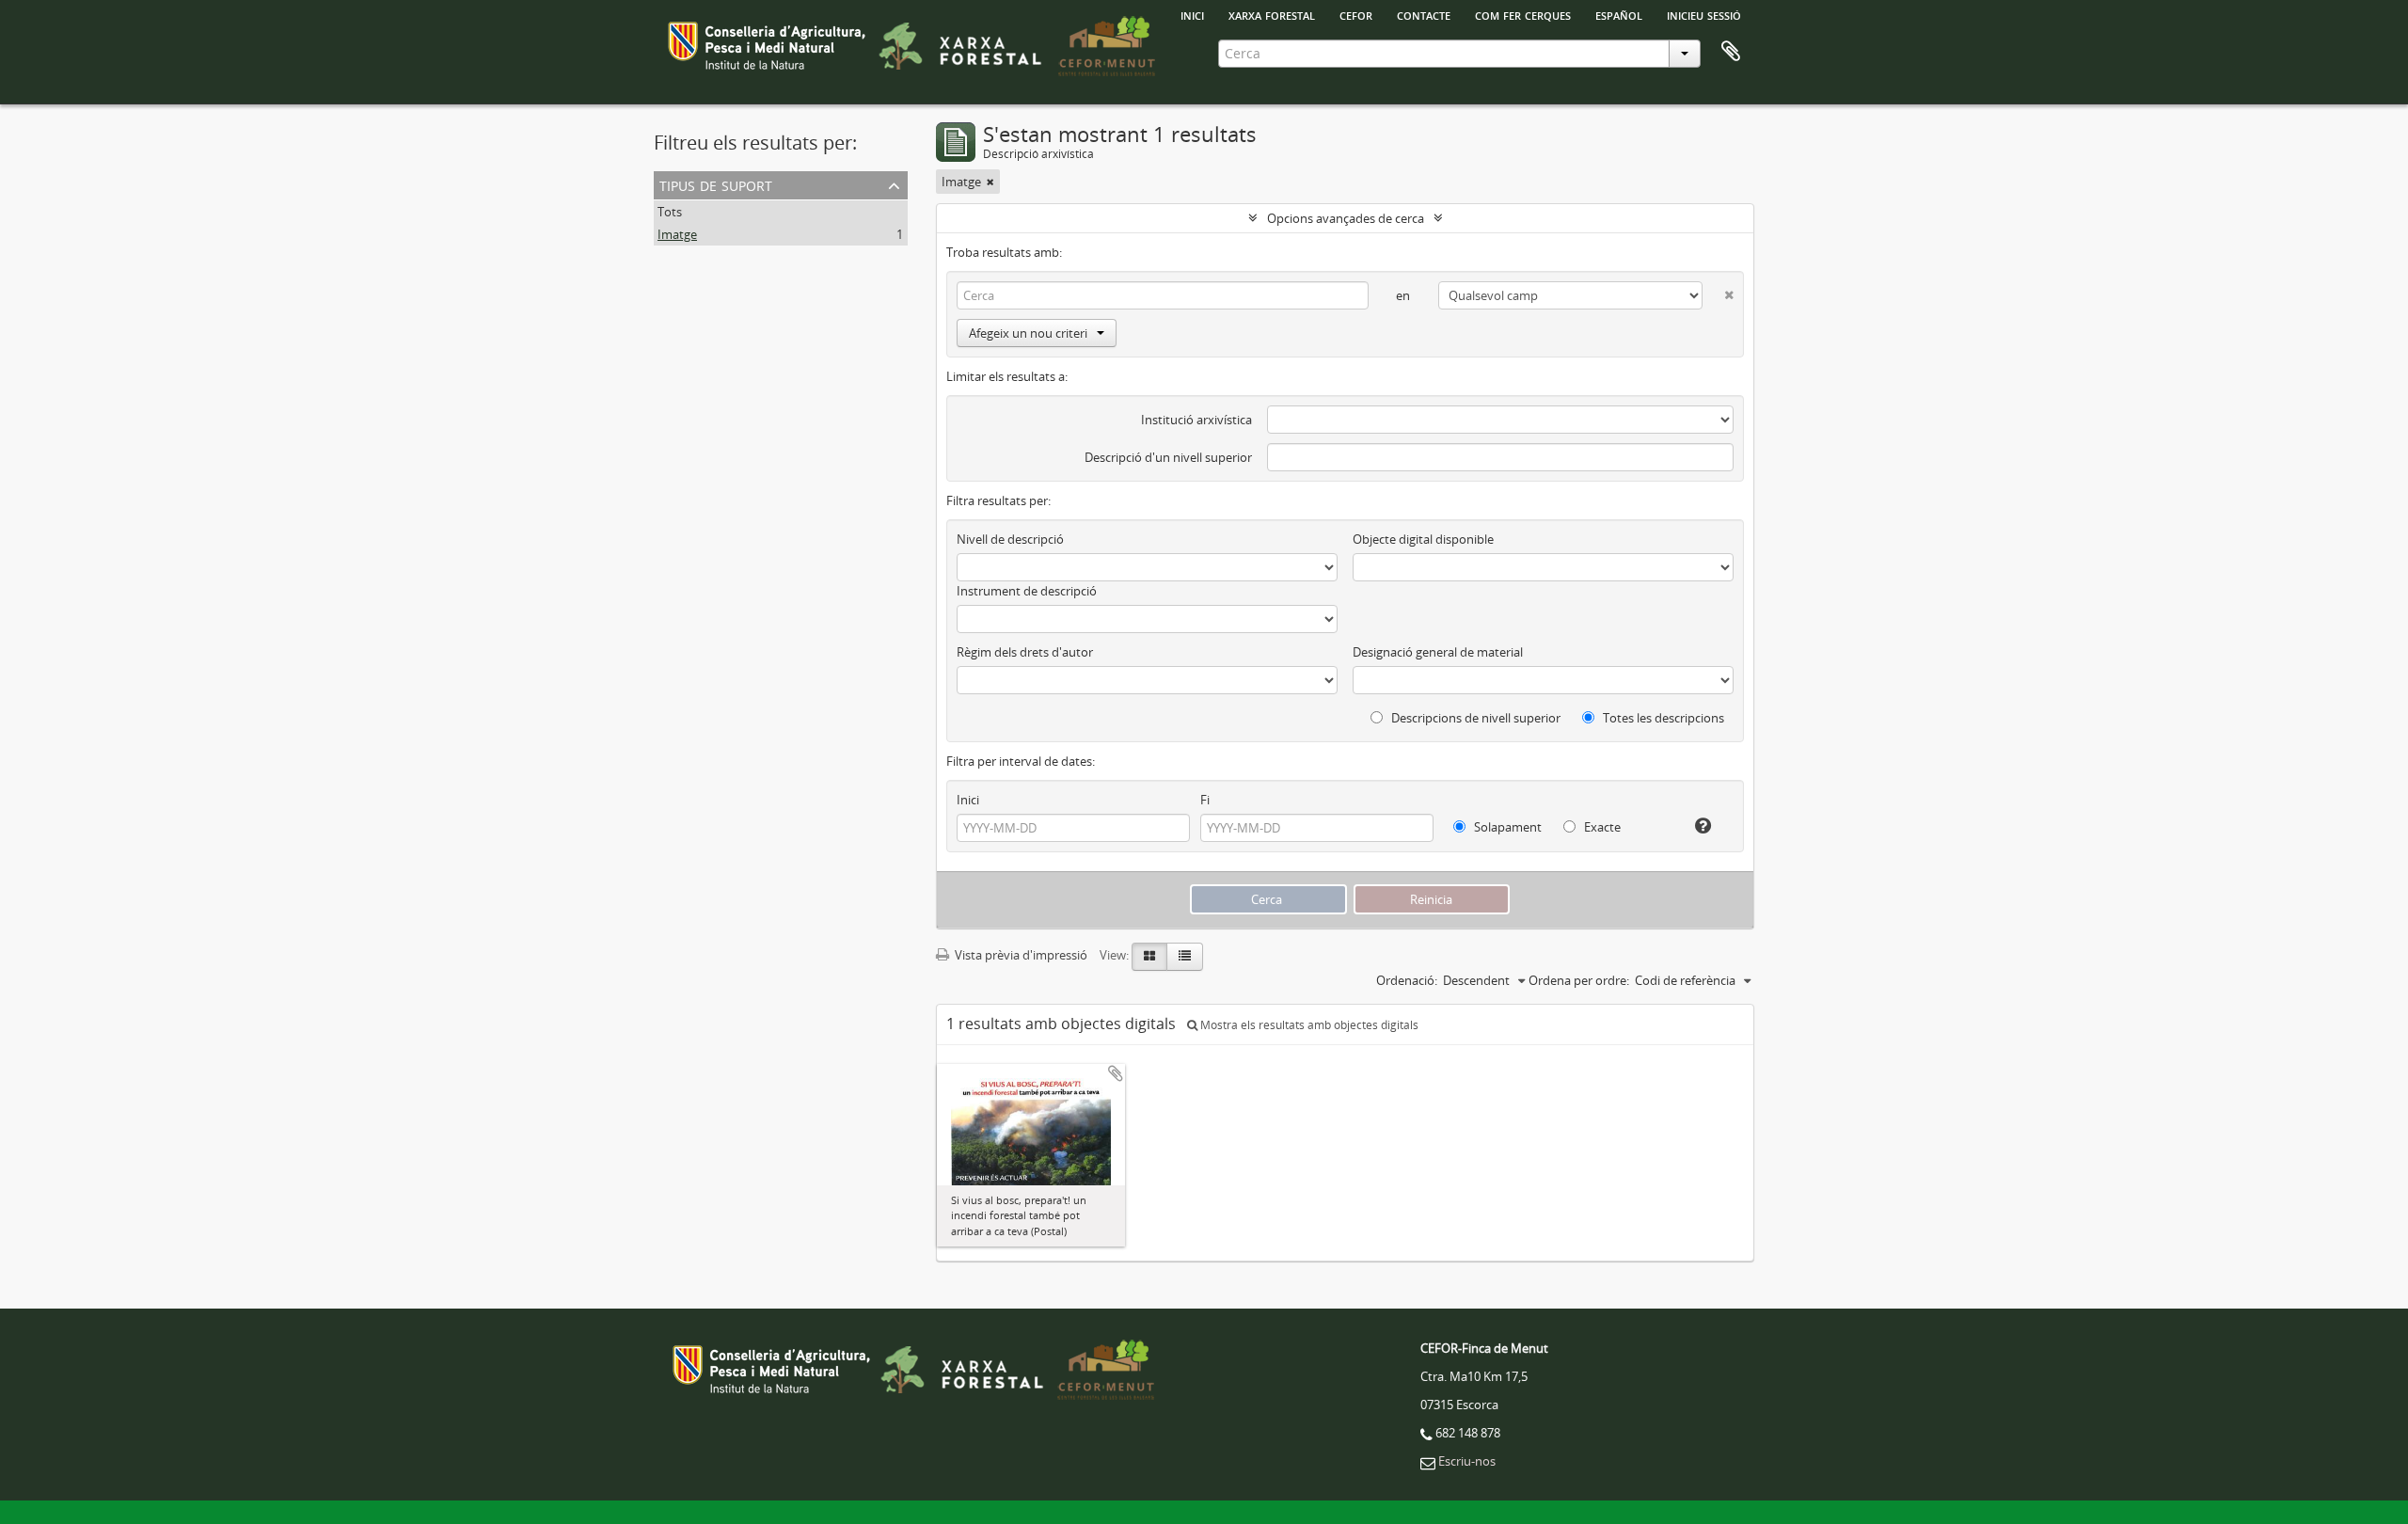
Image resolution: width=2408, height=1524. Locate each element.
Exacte (1601, 827)
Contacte (1424, 14)
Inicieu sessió (1704, 14)
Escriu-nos (1467, 1461)
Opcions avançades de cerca (1346, 218)
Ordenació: (1407, 980)
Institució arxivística (1196, 420)
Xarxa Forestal (1272, 14)
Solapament (1506, 827)
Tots (670, 212)
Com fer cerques (1523, 14)
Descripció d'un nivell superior (1168, 457)
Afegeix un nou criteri (1028, 333)
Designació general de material (1438, 652)
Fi (1205, 800)
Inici (968, 800)
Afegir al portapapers (1116, 1073)
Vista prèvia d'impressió (1020, 955)
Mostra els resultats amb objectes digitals (1308, 1025)
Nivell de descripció (1010, 539)
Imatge (677, 234)
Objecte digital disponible (1423, 539)
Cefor (1356, 14)
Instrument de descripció (1027, 591)
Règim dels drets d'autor (1025, 652)
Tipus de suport (716, 184)
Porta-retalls (1731, 52)
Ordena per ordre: (1579, 980)
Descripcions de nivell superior (1474, 718)
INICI (1192, 14)
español (1619, 14)
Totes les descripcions (1662, 718)
